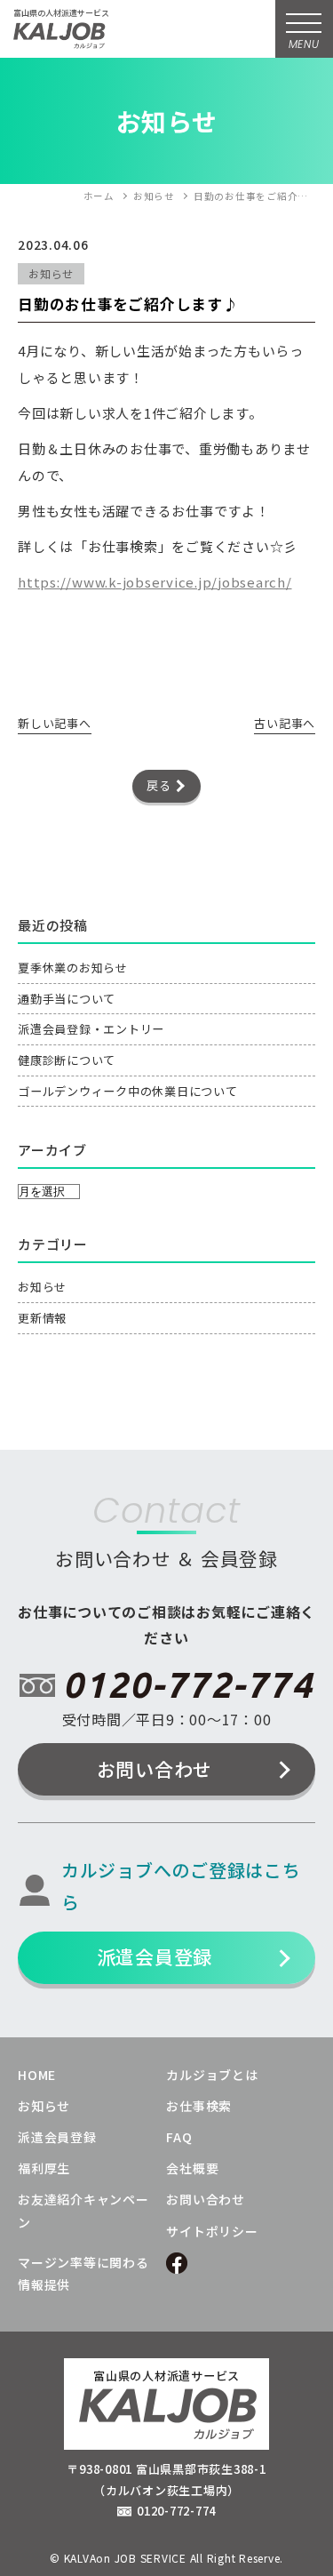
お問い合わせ (155, 1769)
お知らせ (42, 1287)
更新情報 (42, 1318)
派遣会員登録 (155, 1956)
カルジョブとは (212, 2075)
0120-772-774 (188, 1685)
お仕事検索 (199, 2106)
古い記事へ (285, 723)
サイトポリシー (212, 2231)
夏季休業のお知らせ (73, 968)
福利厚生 (44, 2168)
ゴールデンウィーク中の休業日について (128, 1091)
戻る (159, 785)
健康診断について (67, 1060)
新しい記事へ (55, 723)
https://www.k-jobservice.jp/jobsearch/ (155, 582)
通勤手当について (67, 999)
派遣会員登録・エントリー (91, 1029)
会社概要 (192, 2168)
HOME (37, 2075)
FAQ (179, 2137)
